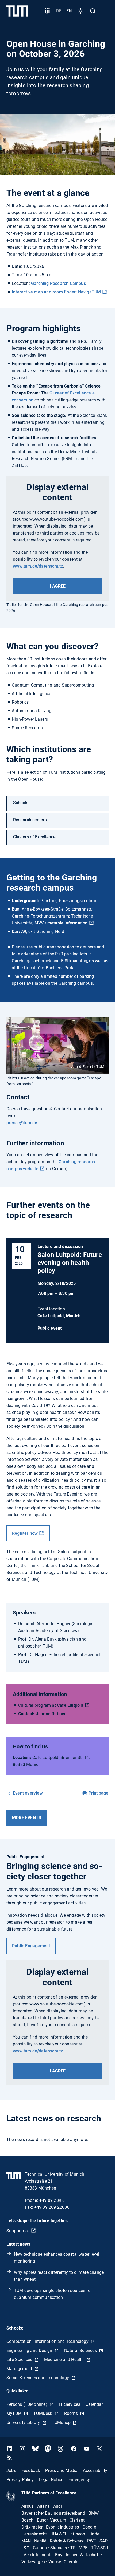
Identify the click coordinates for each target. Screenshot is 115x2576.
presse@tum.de (22, 1123)
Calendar (94, 2404)
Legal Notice (51, 2480)
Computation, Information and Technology (48, 2341)
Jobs (11, 2471)
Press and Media (61, 2471)
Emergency (79, 2480)
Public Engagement (31, 1946)
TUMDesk (43, 2413)
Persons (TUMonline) (27, 2404)
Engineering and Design (30, 2350)
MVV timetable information (61, 923)
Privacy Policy (20, 2480)
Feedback (31, 2471)
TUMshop (62, 2423)
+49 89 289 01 (53, 2200)
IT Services (70, 2404)
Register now (25, 1533)
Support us (18, 2231)
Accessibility (95, 2471)
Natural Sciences (81, 2350)
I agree (58, 586)
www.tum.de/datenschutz (38, 566)
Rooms (72, 2413)
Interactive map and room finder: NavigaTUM (56, 292)
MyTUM (15, 2413)
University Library (24, 2423)
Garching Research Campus (58, 283)
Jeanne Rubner (51, 1714)
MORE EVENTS (27, 1818)
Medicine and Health (65, 2360)
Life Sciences (20, 2360)
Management (20, 2369)
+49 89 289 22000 (52, 2207)
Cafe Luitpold (70, 1705)
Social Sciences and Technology (38, 2378)
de (59, 11)
